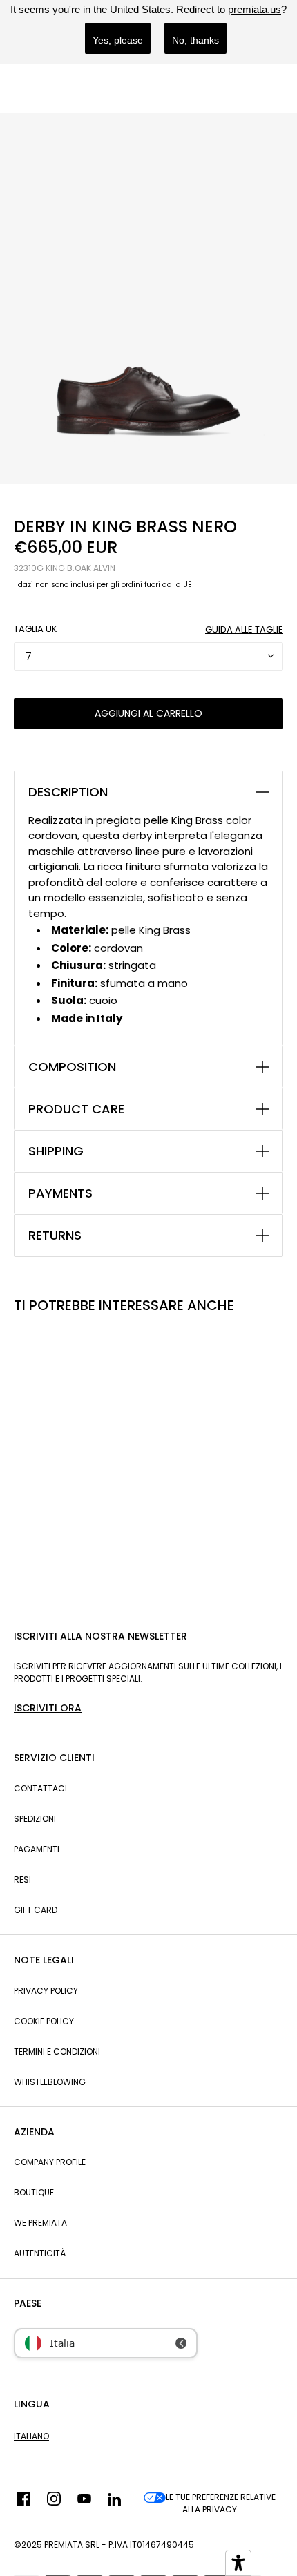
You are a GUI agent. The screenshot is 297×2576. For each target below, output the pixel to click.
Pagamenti (37, 1849)
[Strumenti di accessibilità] (238, 2563)
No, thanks (195, 40)
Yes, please (118, 40)
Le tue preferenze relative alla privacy (221, 2503)
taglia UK (36, 629)
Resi (22, 1880)
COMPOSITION (72, 1067)
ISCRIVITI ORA (48, 1708)
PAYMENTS (60, 1193)
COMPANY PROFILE (50, 2162)
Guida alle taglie (244, 629)
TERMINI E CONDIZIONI (57, 2051)
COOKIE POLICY (44, 2021)
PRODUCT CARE (76, 1109)
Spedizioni (35, 1819)
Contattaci (40, 1788)
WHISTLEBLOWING (50, 2082)
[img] (23, 2503)
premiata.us (255, 9)
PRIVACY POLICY (46, 1991)
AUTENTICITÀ (40, 2253)
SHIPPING (56, 1151)
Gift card (36, 1910)
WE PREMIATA (40, 2223)
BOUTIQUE (34, 2192)
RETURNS (55, 1236)
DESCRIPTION (68, 792)
